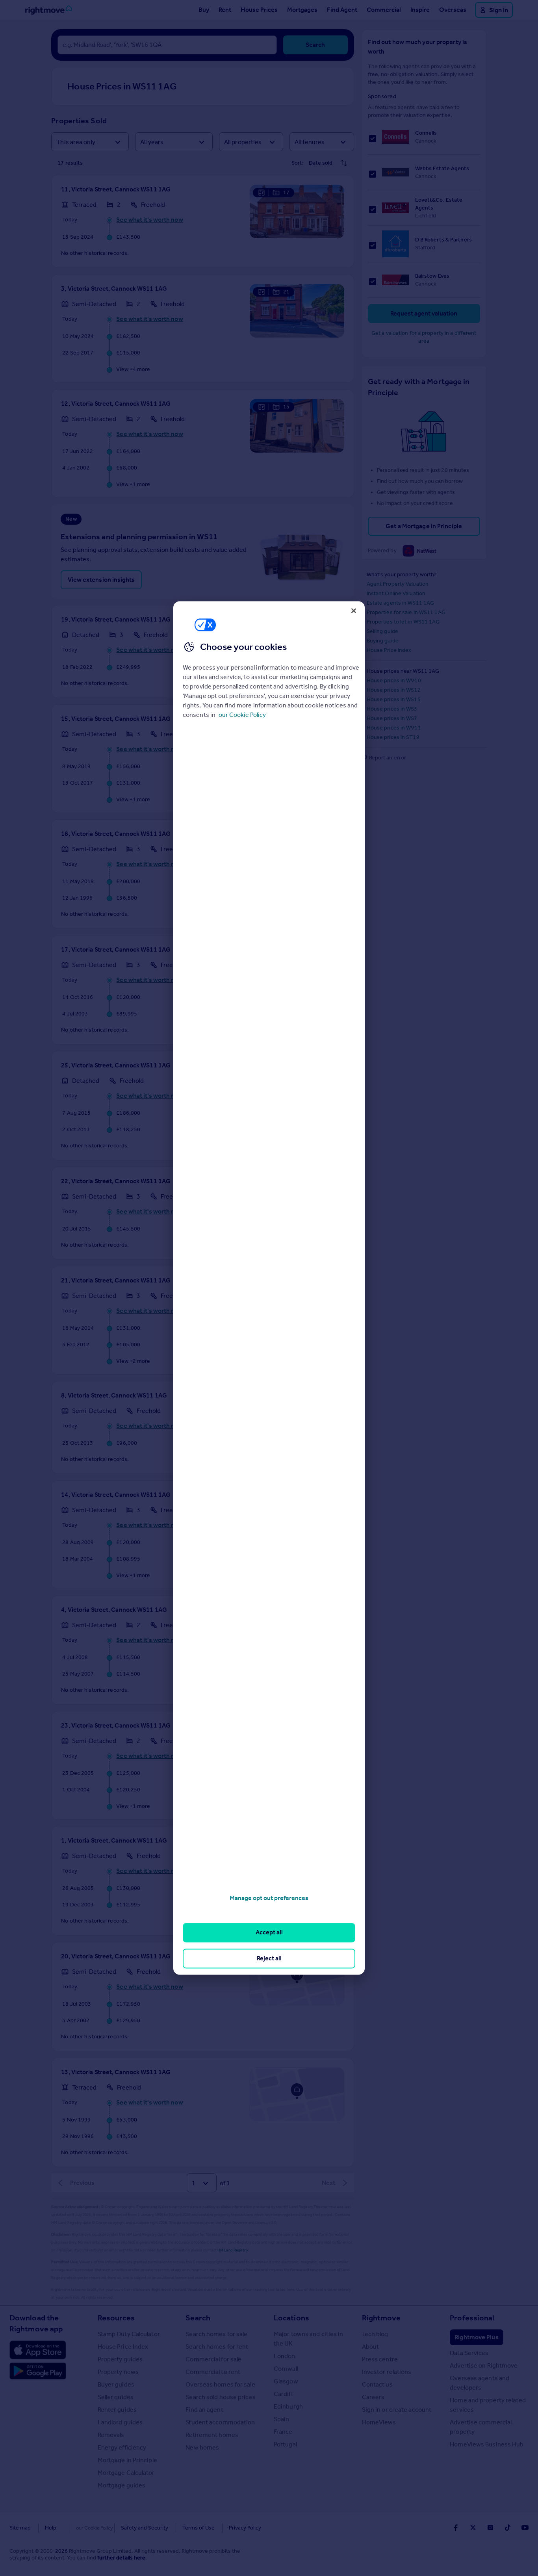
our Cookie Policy (242, 715)
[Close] (354, 611)
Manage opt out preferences (269, 1898)
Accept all (269, 1933)
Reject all (269, 1958)
